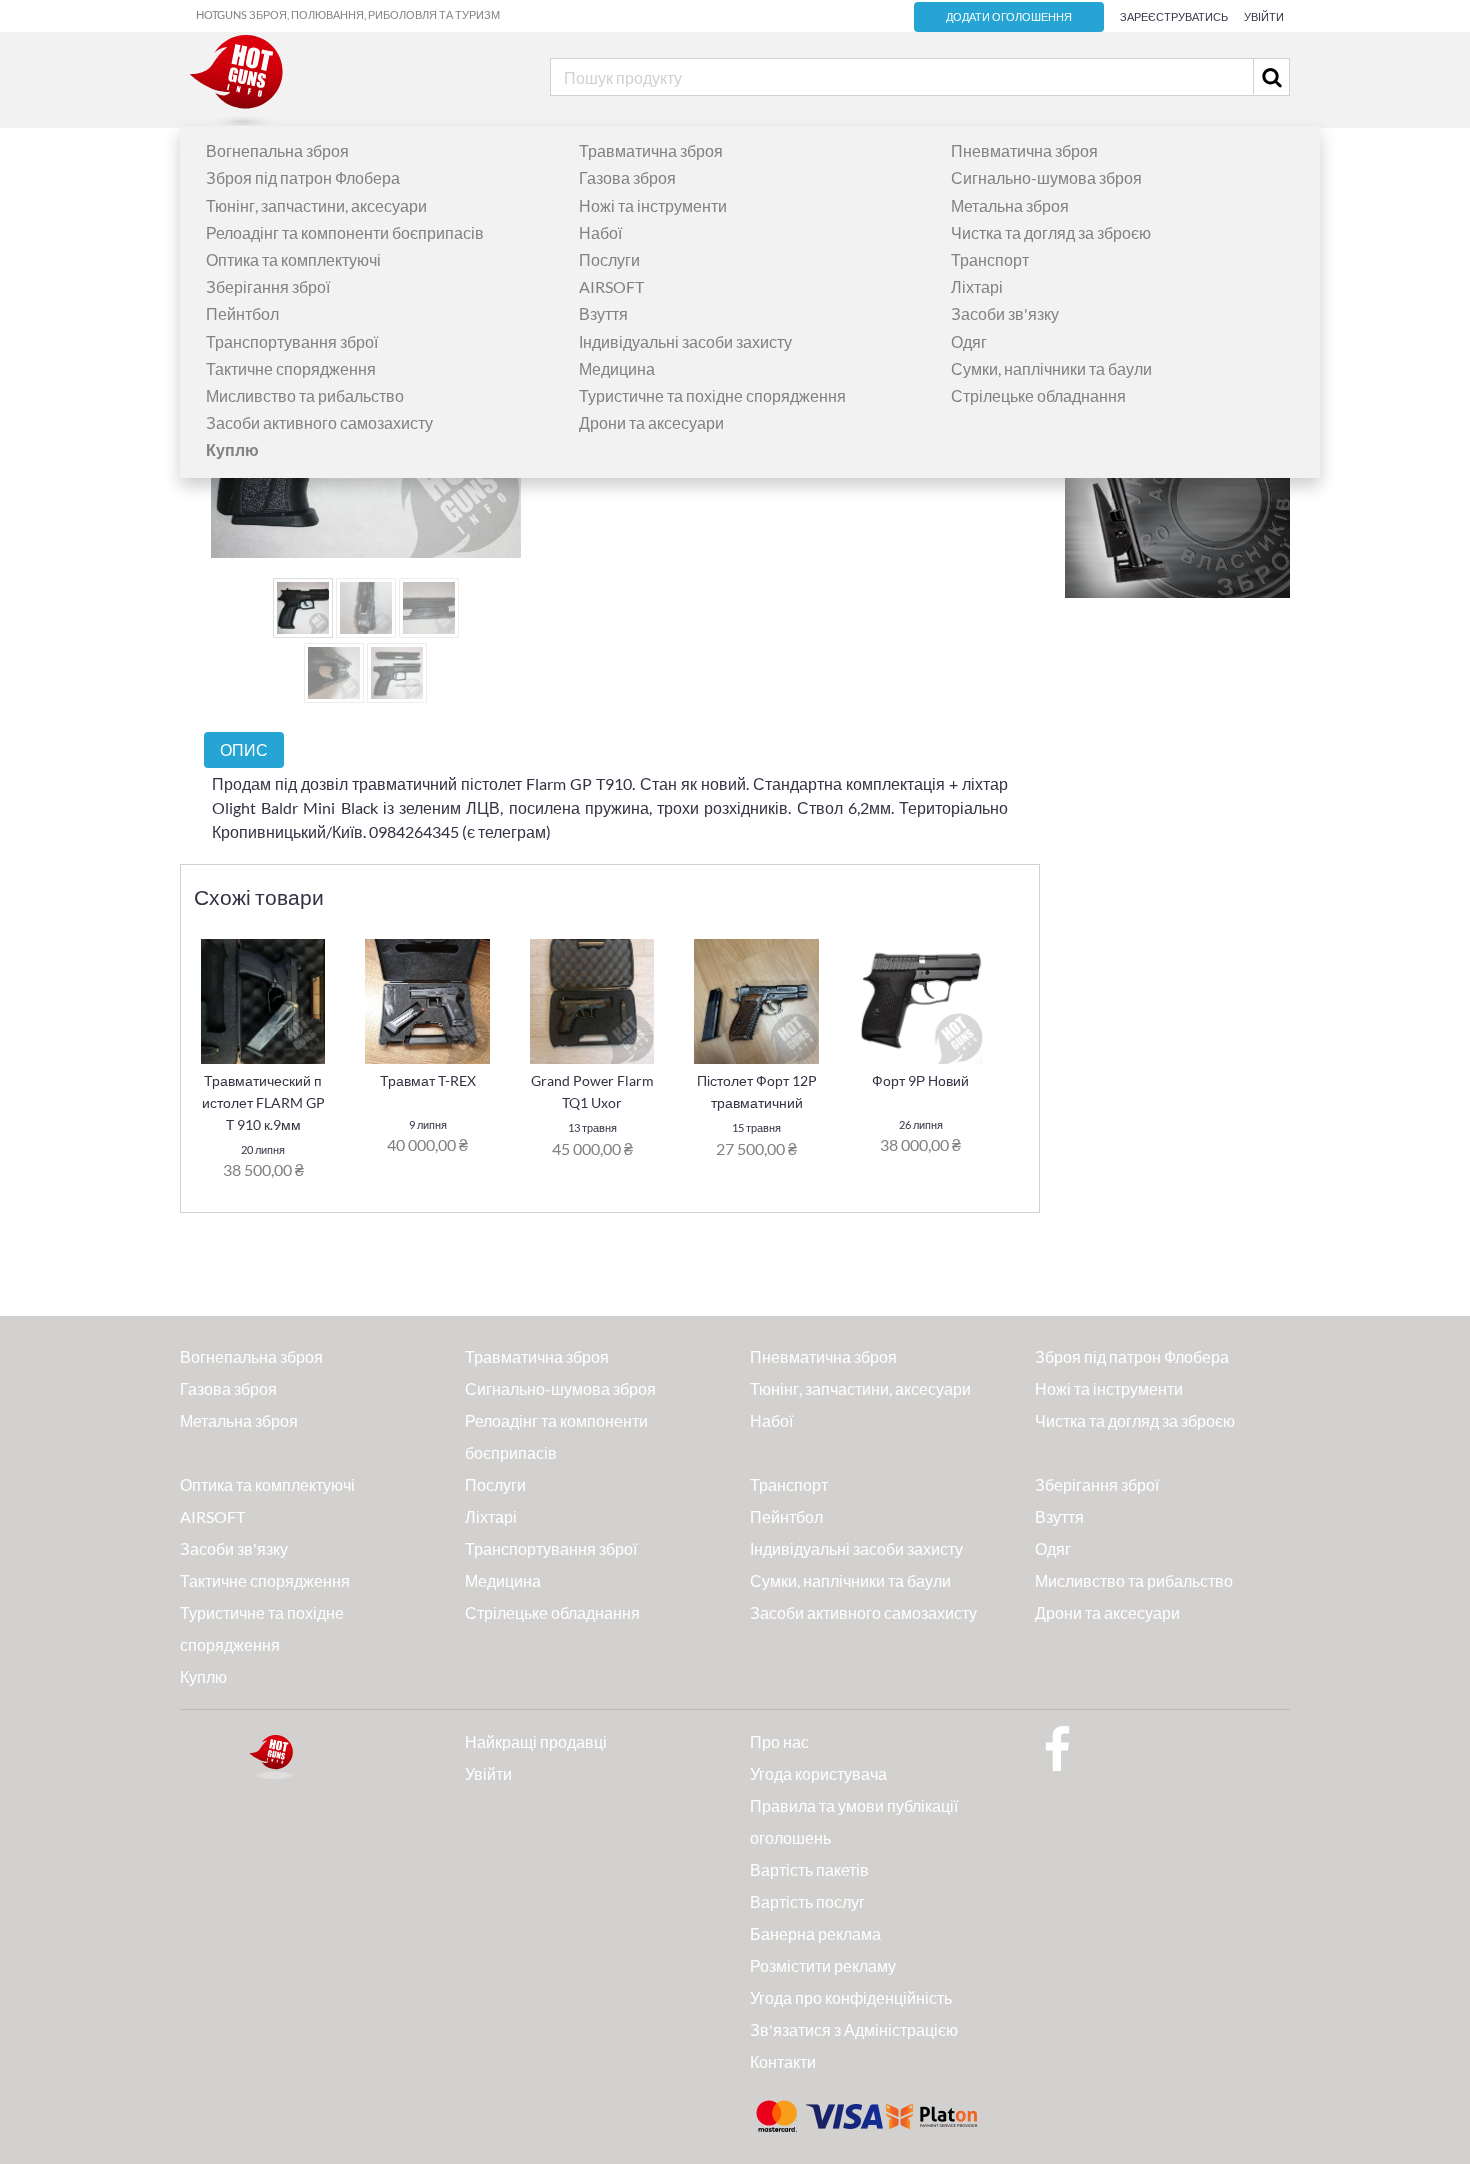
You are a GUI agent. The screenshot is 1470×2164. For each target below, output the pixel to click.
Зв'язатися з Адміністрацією (854, 2029)
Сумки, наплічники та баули (1051, 368)
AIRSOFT (611, 286)
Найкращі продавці (536, 1741)
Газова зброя (627, 177)
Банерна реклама (815, 1933)
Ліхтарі (977, 286)
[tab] (244, 749)
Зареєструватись (1174, 16)
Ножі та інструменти (653, 205)
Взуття (603, 313)
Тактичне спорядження (291, 368)
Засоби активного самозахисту (319, 422)
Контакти (783, 2061)
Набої (600, 232)
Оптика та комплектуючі (293, 259)
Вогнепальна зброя (277, 150)
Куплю (203, 1676)
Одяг (969, 341)
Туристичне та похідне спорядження (712, 395)
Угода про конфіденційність (851, 1997)
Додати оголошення (1009, 17)
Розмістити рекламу (823, 1965)
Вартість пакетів (809, 1869)
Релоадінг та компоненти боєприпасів (345, 232)
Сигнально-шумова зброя (1046, 177)
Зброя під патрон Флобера (303, 177)
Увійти (1264, 16)
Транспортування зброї (292, 341)
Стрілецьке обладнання (1038, 395)
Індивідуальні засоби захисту (685, 341)
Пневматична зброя (1024, 150)
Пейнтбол (242, 313)
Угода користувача (818, 1773)
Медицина (617, 368)
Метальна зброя (1010, 205)
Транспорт (990, 259)
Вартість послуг (807, 1901)
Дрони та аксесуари (651, 422)
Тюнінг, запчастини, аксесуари (316, 205)
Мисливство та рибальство (305, 395)
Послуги (609, 259)
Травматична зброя (651, 150)
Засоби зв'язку (1005, 313)
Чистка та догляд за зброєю (1051, 232)
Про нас (779, 1741)
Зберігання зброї (268, 286)
